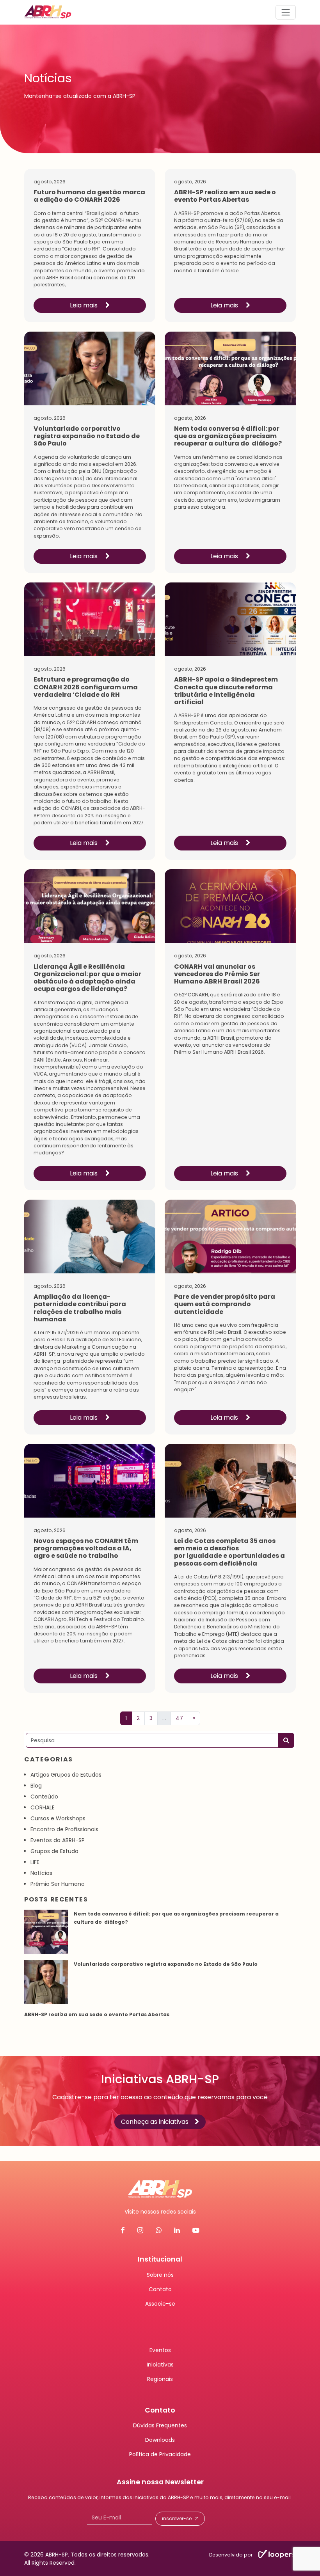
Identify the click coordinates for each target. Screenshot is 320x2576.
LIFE (35, 1862)
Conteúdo (44, 1797)
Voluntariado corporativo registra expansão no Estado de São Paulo (166, 1964)
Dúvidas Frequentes (160, 2425)
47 (179, 1718)
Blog (36, 1786)
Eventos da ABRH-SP (58, 1840)
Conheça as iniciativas (155, 2122)
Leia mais (84, 305)
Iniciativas (160, 2364)
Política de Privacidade (160, 2454)
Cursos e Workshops (58, 1818)
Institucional (160, 2259)
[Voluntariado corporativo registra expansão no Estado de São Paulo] (46, 1982)
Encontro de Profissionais (64, 1829)
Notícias (41, 1873)
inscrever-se (177, 2518)
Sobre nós (160, 2274)
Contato (160, 2289)
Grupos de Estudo (54, 1851)
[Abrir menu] (286, 12)
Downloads (160, 2440)
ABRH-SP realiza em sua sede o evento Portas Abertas (97, 2014)
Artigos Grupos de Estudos (66, 1775)
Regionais (160, 2379)
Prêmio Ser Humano (58, 1884)
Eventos (160, 2350)
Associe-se (160, 2303)
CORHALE (43, 1807)
